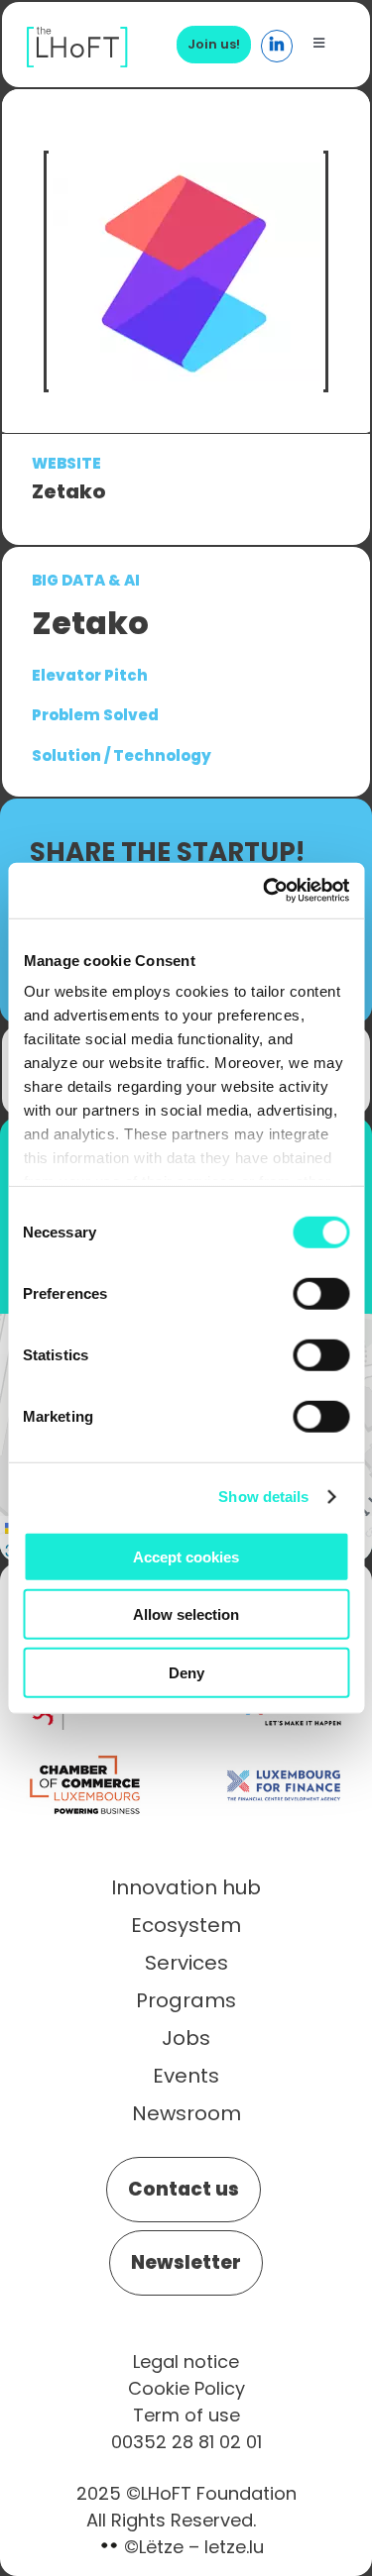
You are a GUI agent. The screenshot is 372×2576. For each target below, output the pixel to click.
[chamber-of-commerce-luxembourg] (88, 1757)
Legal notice (186, 2361)
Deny (186, 1672)
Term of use (186, 2415)
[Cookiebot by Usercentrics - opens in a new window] (265, 891)
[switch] (321, 1293)
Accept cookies (186, 1556)
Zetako (68, 491)
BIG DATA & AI (86, 580)
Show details (263, 1497)
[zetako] (186, 272)
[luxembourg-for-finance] (284, 1757)
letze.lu (234, 2547)
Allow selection (186, 1614)
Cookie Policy (186, 2388)
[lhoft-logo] (77, 37)
